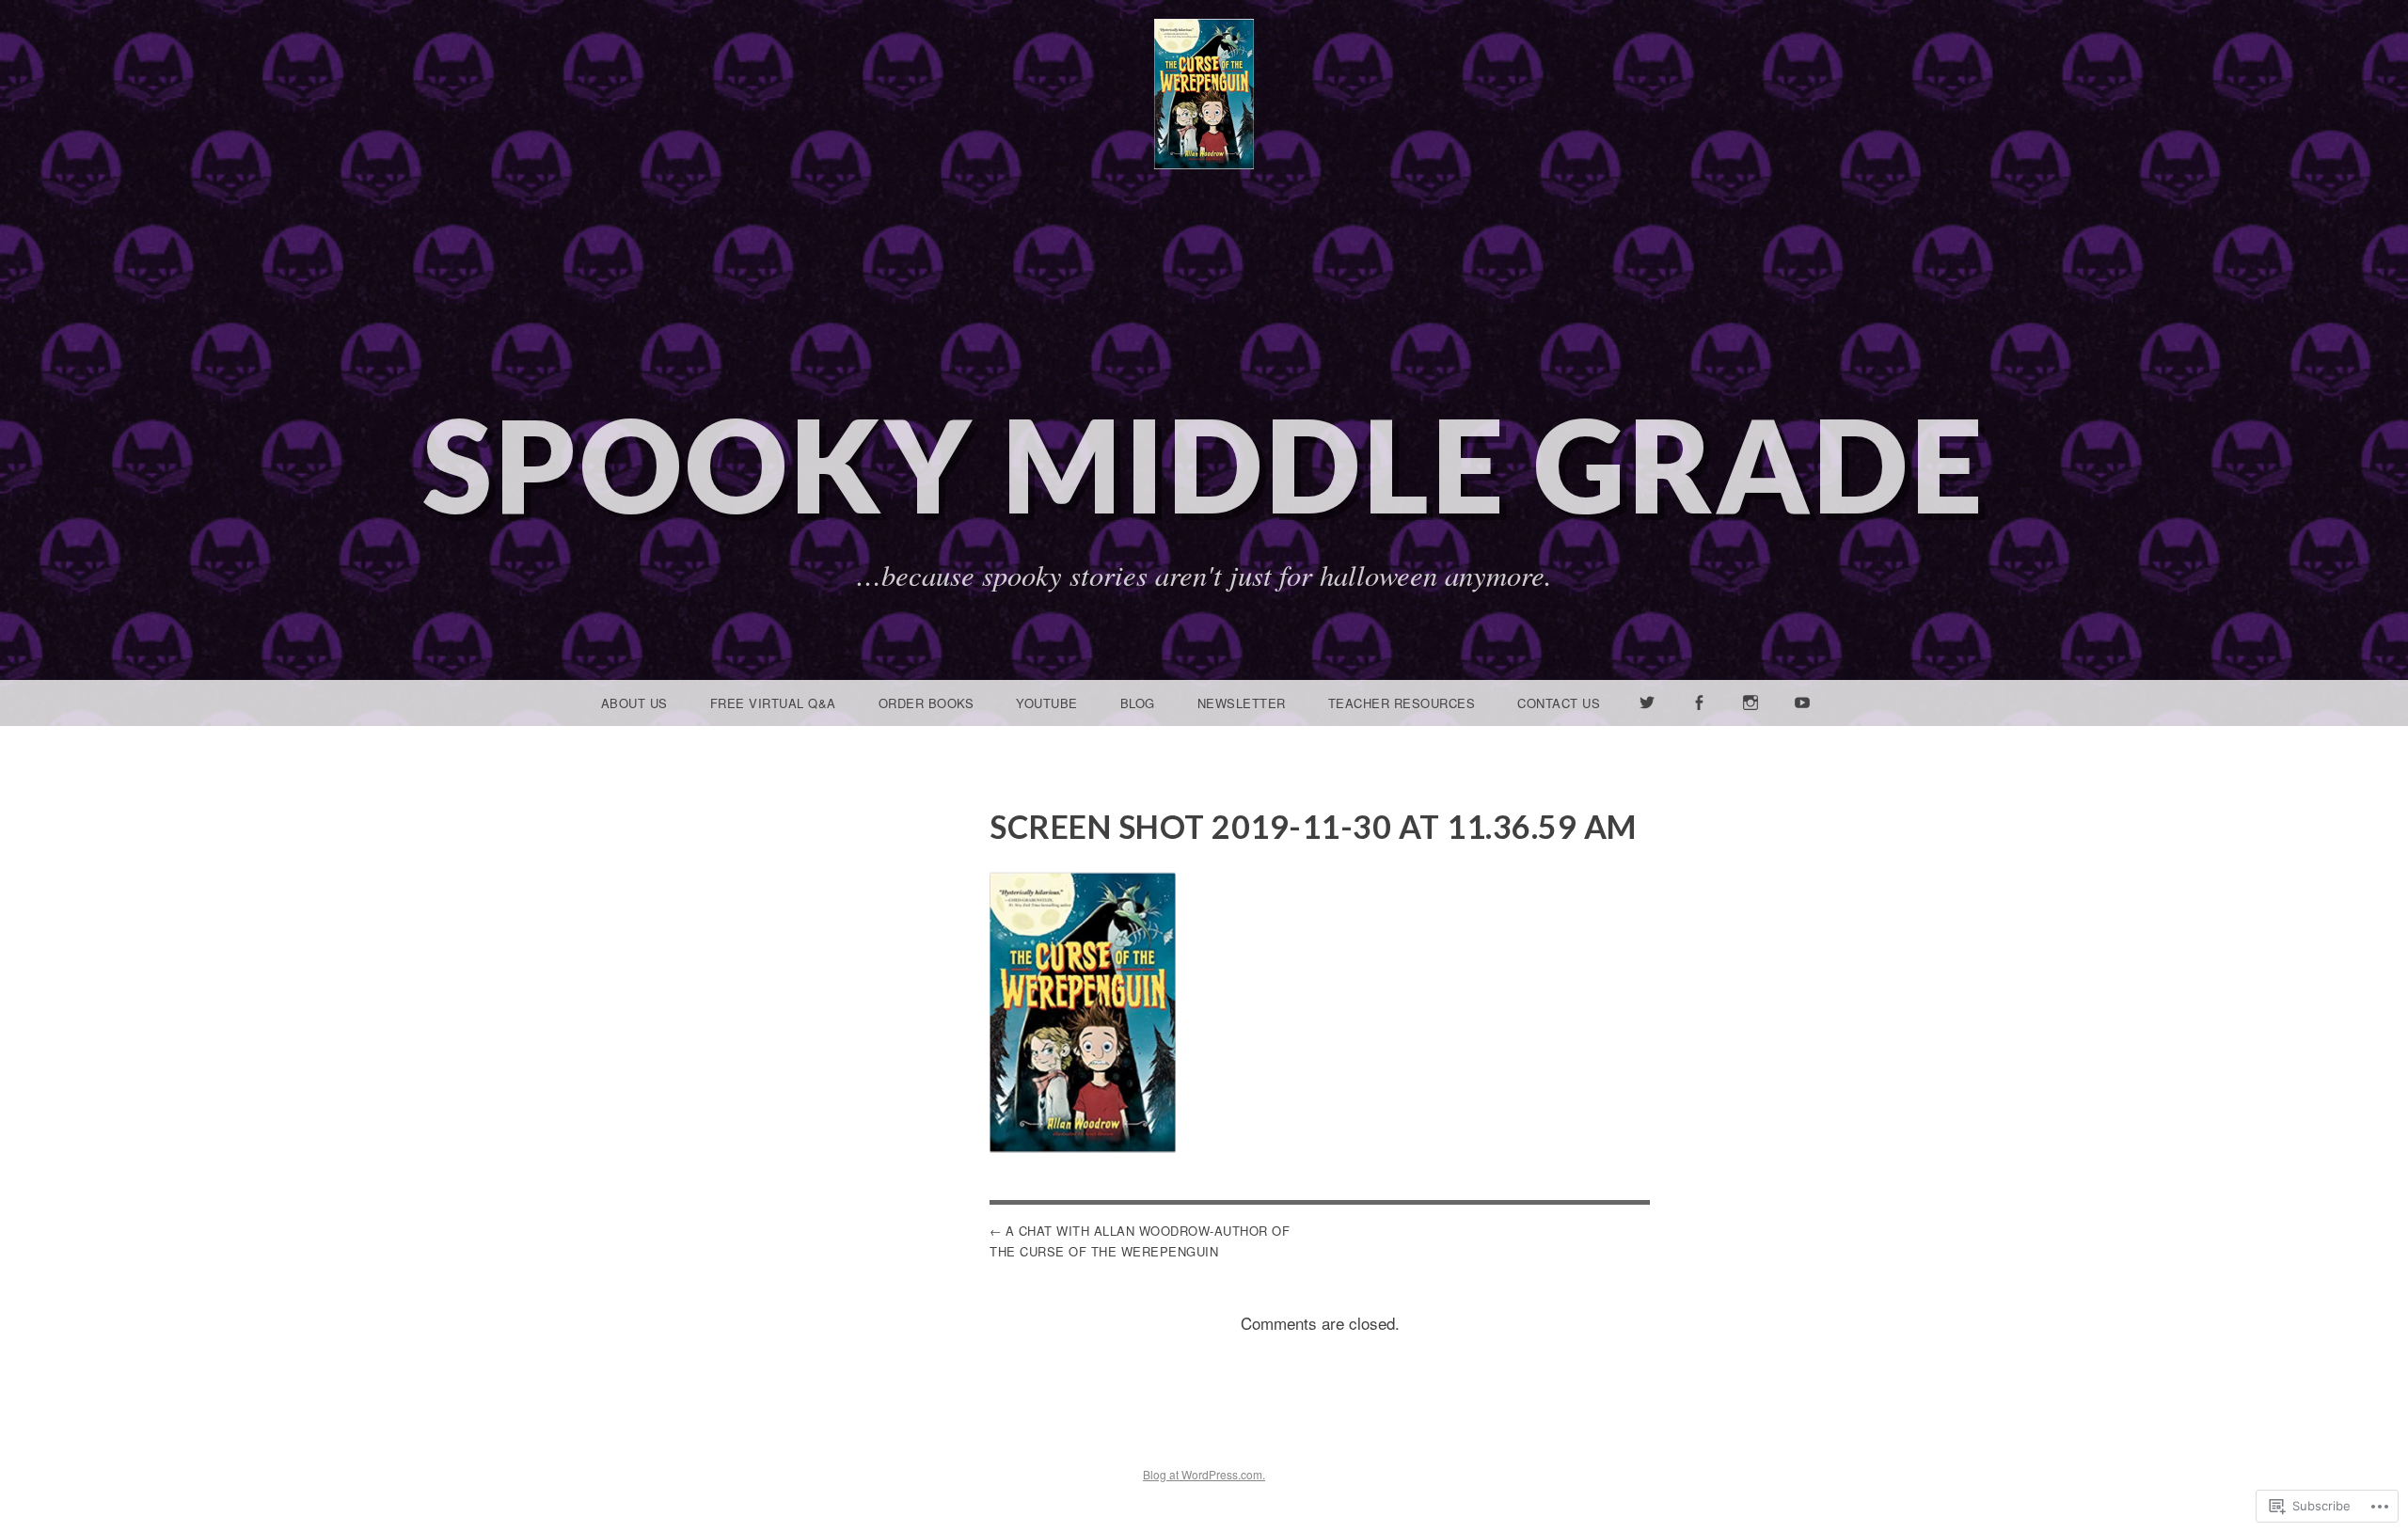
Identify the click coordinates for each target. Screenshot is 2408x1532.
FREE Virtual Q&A (773, 703)
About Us (634, 703)
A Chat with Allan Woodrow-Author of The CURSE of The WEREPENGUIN (1140, 1241)
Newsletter (1242, 703)
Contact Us (1559, 703)
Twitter (1648, 725)
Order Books (927, 703)
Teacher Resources (1402, 703)
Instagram (1751, 725)
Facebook (1699, 725)
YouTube (1047, 703)
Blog (1138, 703)
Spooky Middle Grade (1204, 464)
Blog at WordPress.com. (1204, 1474)
